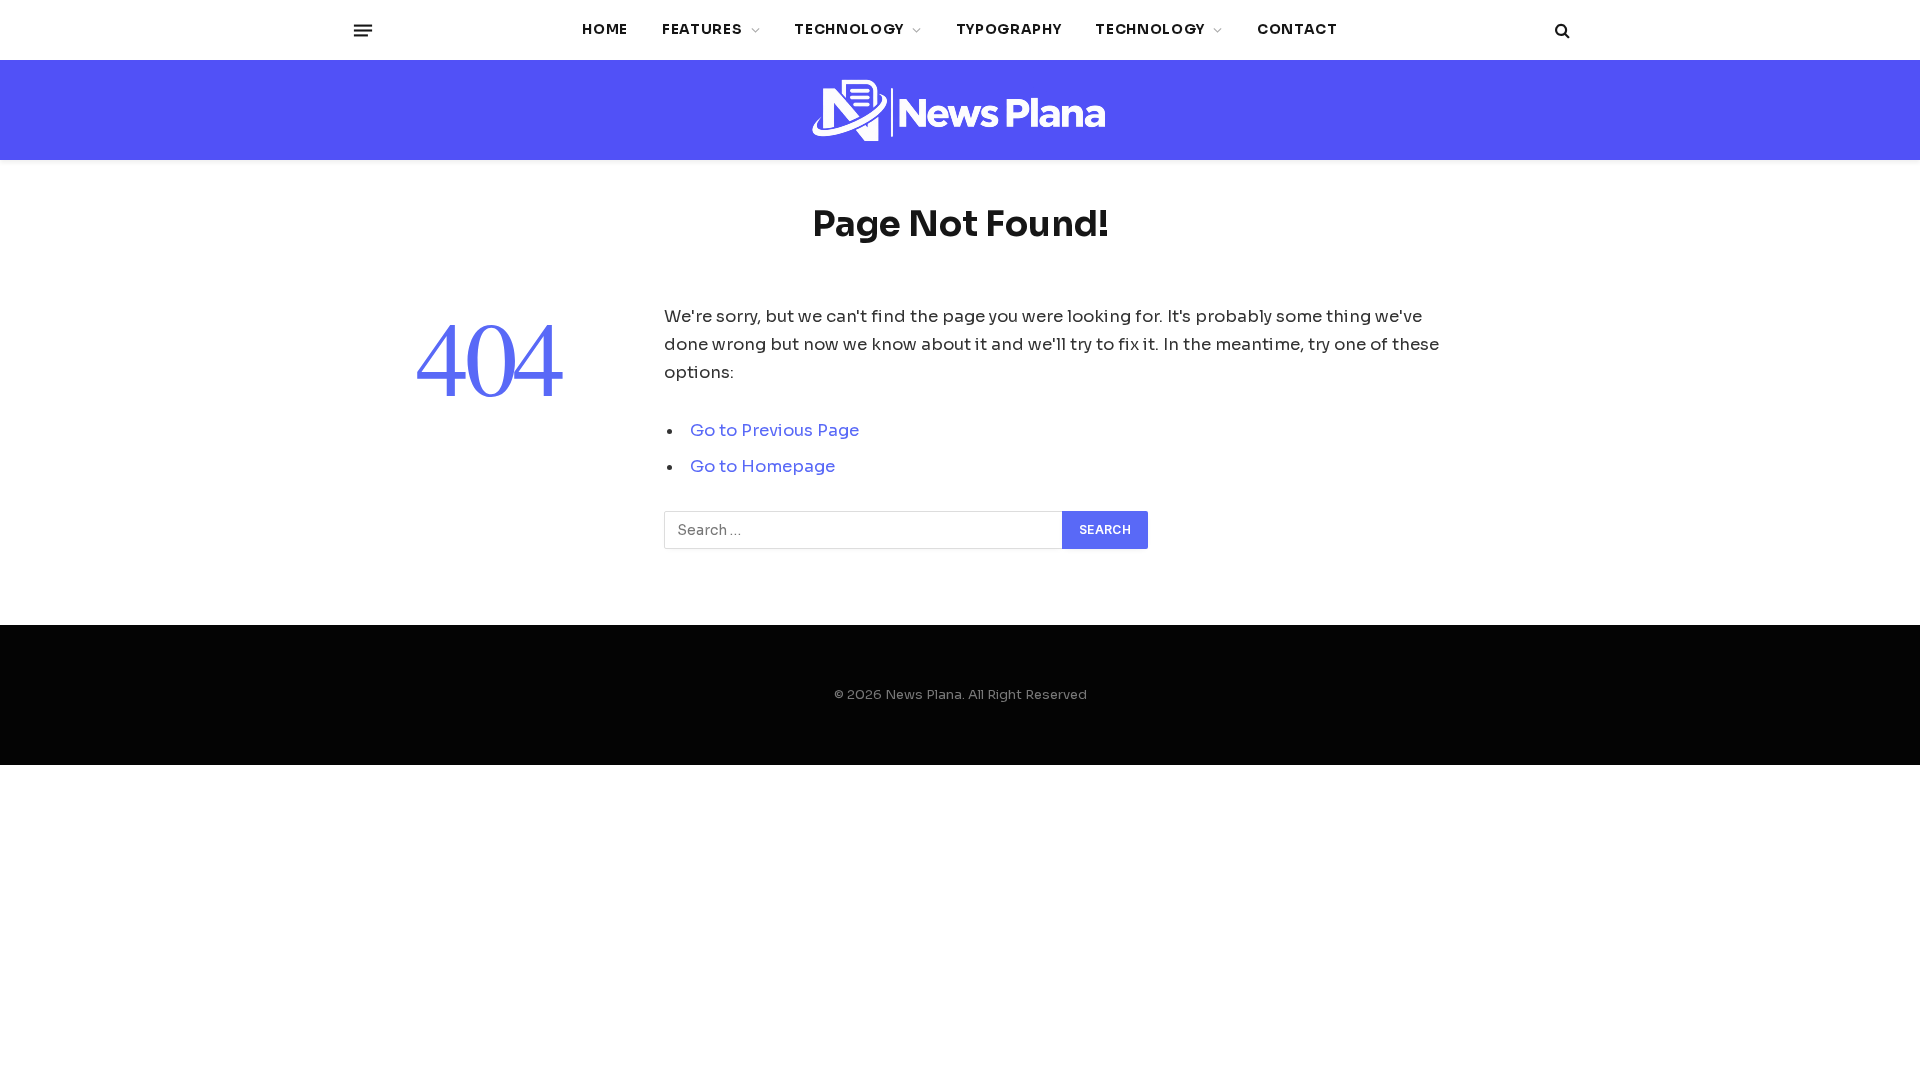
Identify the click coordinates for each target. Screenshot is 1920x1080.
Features (702, 29)
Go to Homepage (762, 466)
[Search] (1560, 30)
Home (605, 29)
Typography (1009, 29)
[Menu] (363, 30)
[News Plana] (960, 110)
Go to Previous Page (774, 430)
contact (1297, 29)
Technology (849, 29)
